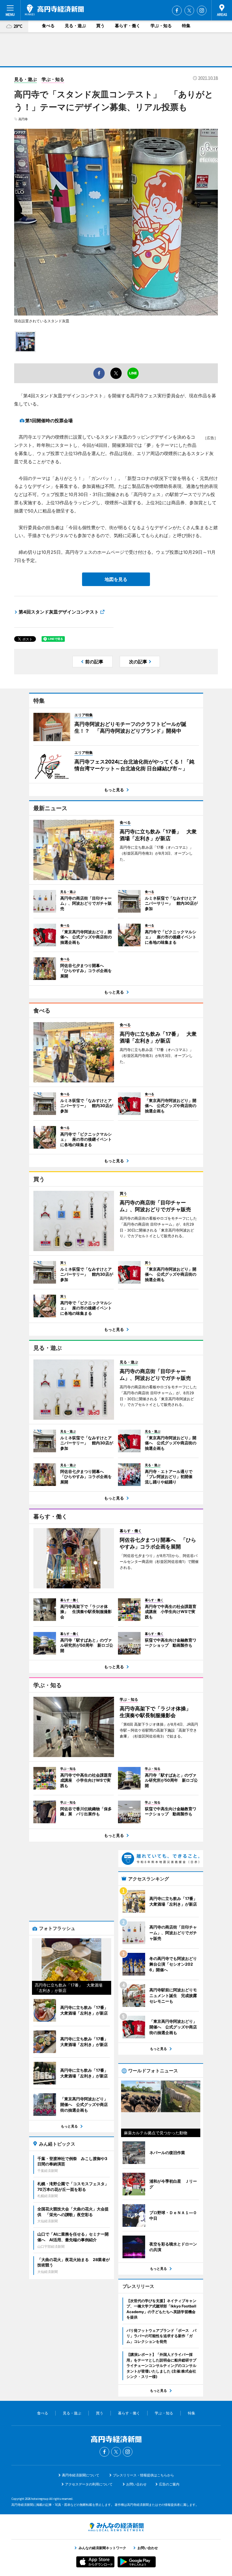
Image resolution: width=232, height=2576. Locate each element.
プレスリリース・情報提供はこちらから (143, 2475)
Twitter (189, 10)
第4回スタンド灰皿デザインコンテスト (59, 612)
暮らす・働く (128, 26)
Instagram (202, 10)
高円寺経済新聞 (54, 10)
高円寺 (23, 119)
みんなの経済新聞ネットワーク (116, 2527)
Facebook (177, 10)
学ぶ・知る (161, 26)
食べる (48, 26)
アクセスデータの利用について (89, 2484)
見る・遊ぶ (75, 26)
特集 (186, 26)
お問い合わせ (136, 2484)
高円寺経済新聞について (81, 2475)
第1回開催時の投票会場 (49, 421)
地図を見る (116, 579)
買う (100, 26)
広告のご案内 (169, 2484)
